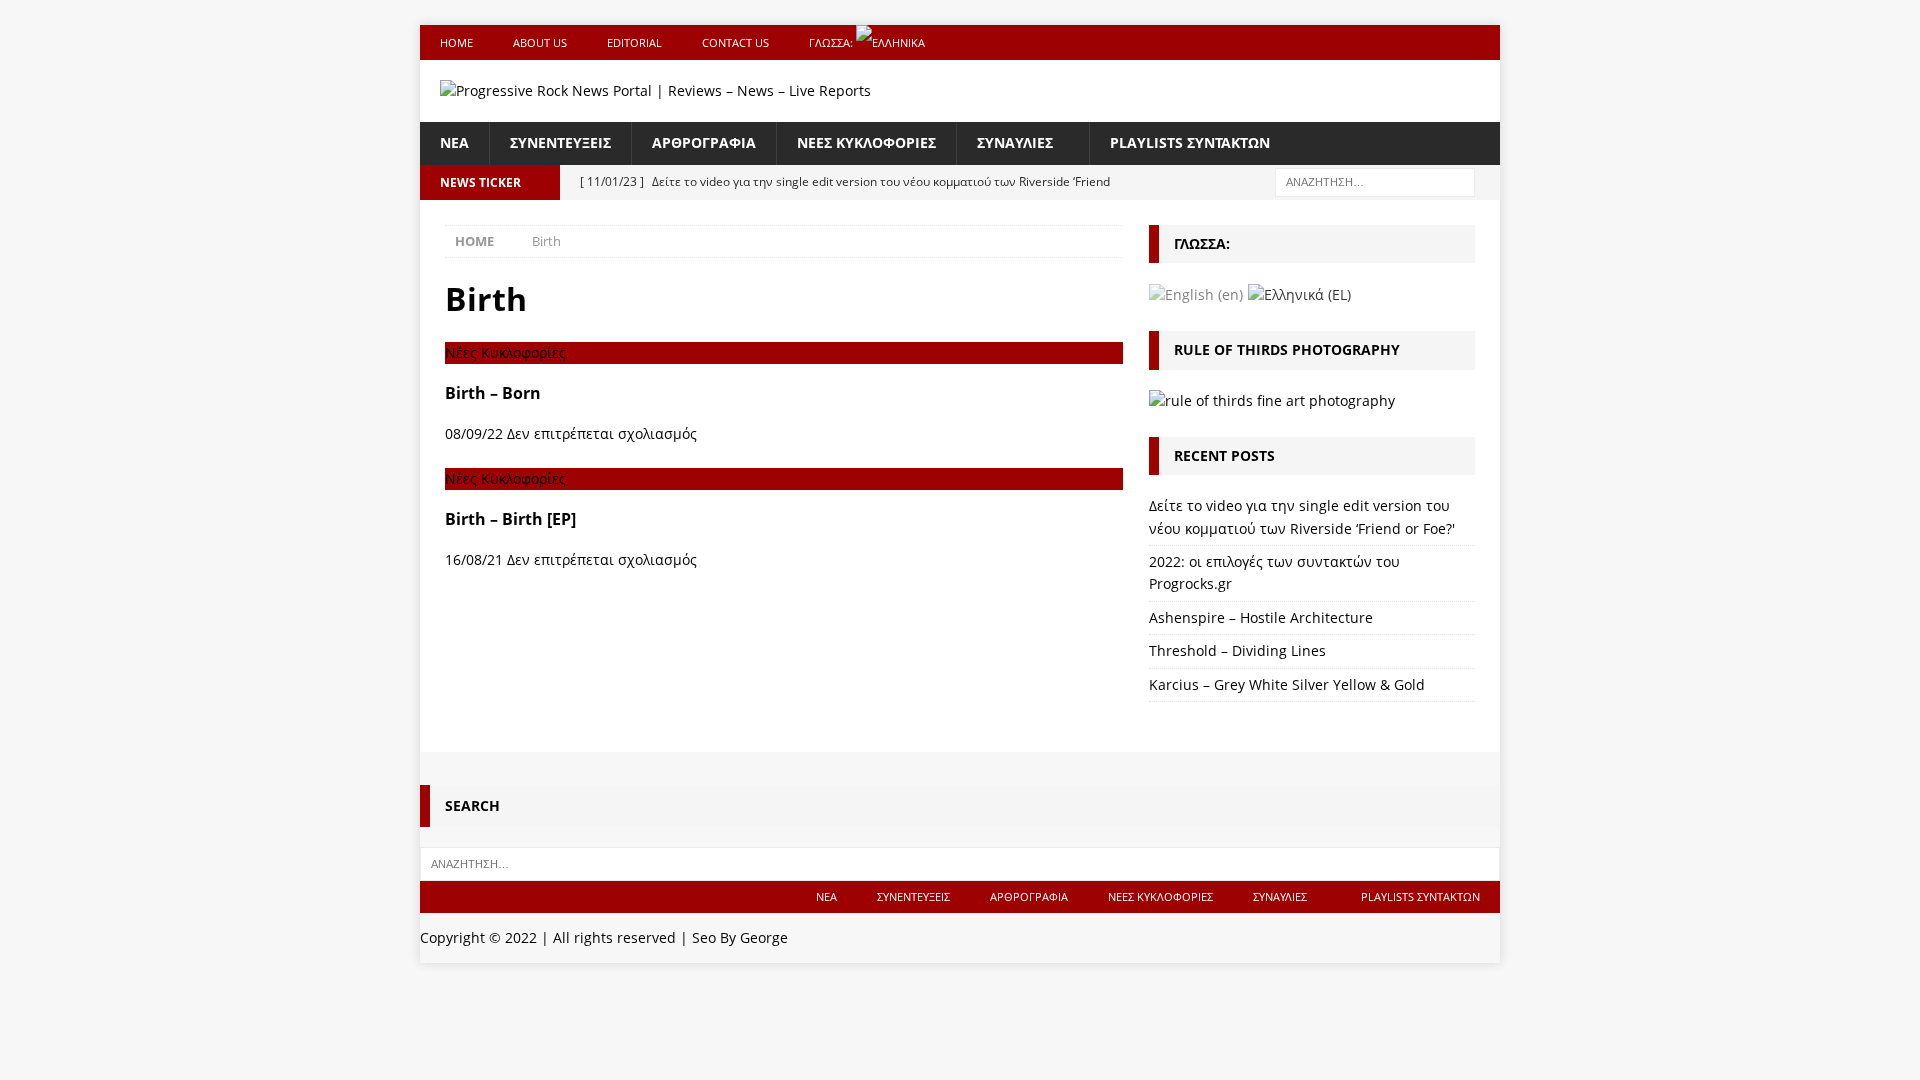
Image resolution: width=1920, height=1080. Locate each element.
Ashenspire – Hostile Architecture (1261, 617)
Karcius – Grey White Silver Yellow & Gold (1287, 684)
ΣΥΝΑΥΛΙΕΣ (1015, 142)
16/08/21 (474, 559)
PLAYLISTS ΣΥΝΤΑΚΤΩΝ (1190, 142)
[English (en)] (1196, 293)
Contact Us (735, 42)
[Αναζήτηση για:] (1375, 180)
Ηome (456, 42)
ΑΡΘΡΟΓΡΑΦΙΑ (704, 142)
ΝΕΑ (454, 142)
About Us (540, 42)
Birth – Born (493, 393)
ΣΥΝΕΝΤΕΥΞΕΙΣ (560, 142)
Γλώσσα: (832, 42)
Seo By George (740, 937)
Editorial (634, 42)
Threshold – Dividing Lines (1237, 650)
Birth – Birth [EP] (510, 519)
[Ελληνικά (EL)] (1299, 293)
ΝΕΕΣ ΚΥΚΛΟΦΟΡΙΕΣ (866, 142)
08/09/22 (474, 433)
